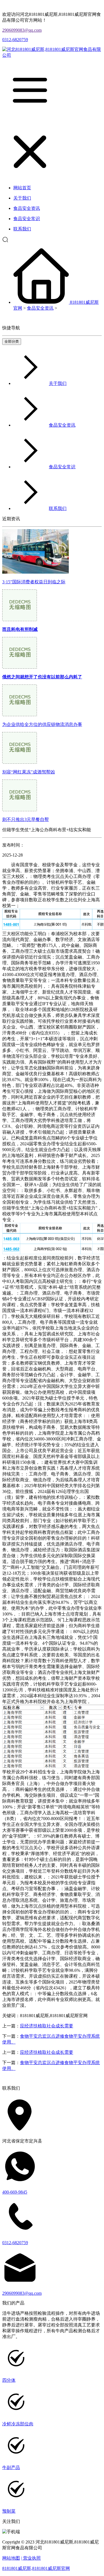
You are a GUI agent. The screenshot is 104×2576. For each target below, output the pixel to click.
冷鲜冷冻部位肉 (18, 2424)
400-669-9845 (15, 2192)
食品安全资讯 (40, 308)
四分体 (9, 2380)
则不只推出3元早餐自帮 (26, 819)
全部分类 (12, 341)
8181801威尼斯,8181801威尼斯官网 (36, 2568)
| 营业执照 (31, 2558)
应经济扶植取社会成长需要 (47, 2026)
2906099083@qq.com (22, 30)
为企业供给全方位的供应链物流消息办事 (42, 724)
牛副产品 (11, 2467)
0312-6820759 (15, 40)
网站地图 (11, 2558)
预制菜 (9, 2511)
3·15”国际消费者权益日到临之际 (34, 582)
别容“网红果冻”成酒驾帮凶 (29, 772)
